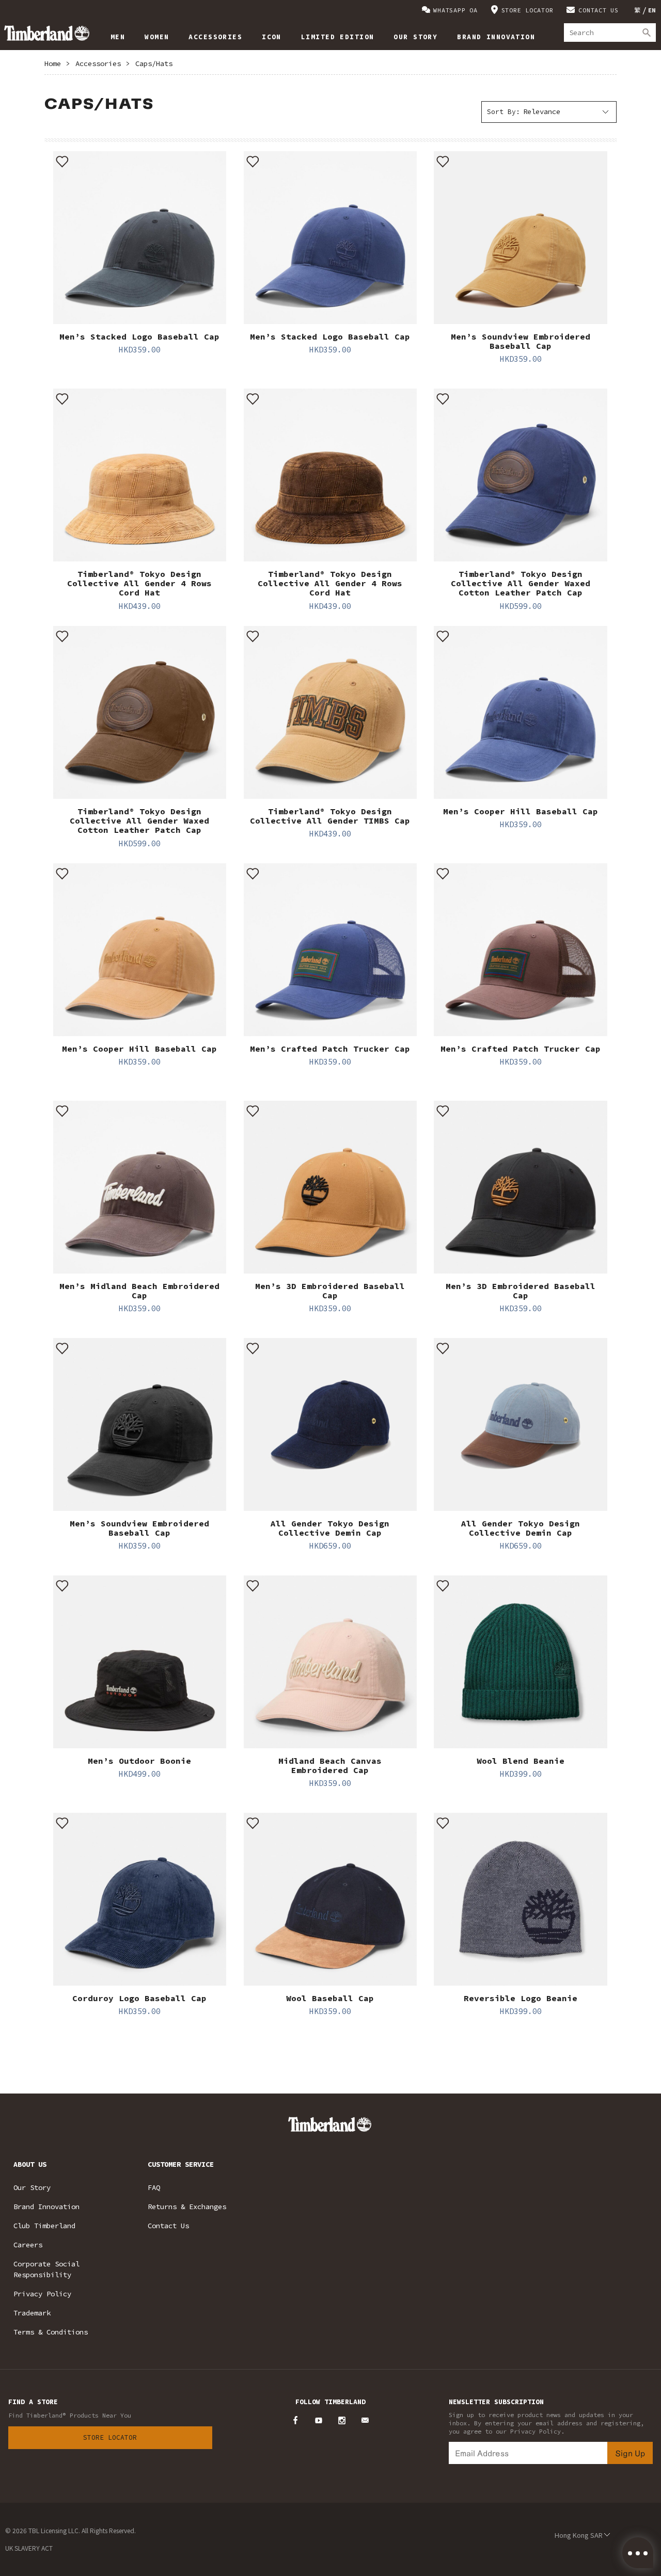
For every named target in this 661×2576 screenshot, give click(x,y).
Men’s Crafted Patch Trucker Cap (330, 1049)
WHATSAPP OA (455, 10)
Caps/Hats (154, 63)
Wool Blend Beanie (521, 1761)
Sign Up (630, 2453)
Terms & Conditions (51, 2332)
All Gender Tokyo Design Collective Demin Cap (330, 1528)
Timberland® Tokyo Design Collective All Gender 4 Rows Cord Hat (139, 583)
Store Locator (110, 2437)
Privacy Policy (42, 2294)
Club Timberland (44, 2226)
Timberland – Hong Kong (47, 33)
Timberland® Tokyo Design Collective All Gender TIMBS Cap (330, 816)
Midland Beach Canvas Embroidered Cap (330, 1765)
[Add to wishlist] (62, 160)
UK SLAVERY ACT (29, 2548)
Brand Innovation (46, 2207)
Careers (28, 2245)
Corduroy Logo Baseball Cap (139, 1998)
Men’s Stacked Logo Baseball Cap (139, 336)
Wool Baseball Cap (330, 1998)
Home (53, 63)
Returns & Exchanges (187, 2207)
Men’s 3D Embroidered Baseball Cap (330, 1291)
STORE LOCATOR (528, 10)
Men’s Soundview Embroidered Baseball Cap (521, 341)
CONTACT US (599, 10)
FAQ (154, 2187)
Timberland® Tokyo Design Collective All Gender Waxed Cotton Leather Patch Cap (521, 583)
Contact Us (168, 2226)
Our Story (32, 2187)
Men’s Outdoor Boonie (139, 1761)
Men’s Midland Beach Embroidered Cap (139, 1291)
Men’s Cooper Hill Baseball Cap (521, 811)
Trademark (32, 2313)
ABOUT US (30, 2164)
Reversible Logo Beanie (521, 1998)
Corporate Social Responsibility (46, 2269)
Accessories (98, 63)
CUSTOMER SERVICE (181, 2164)
